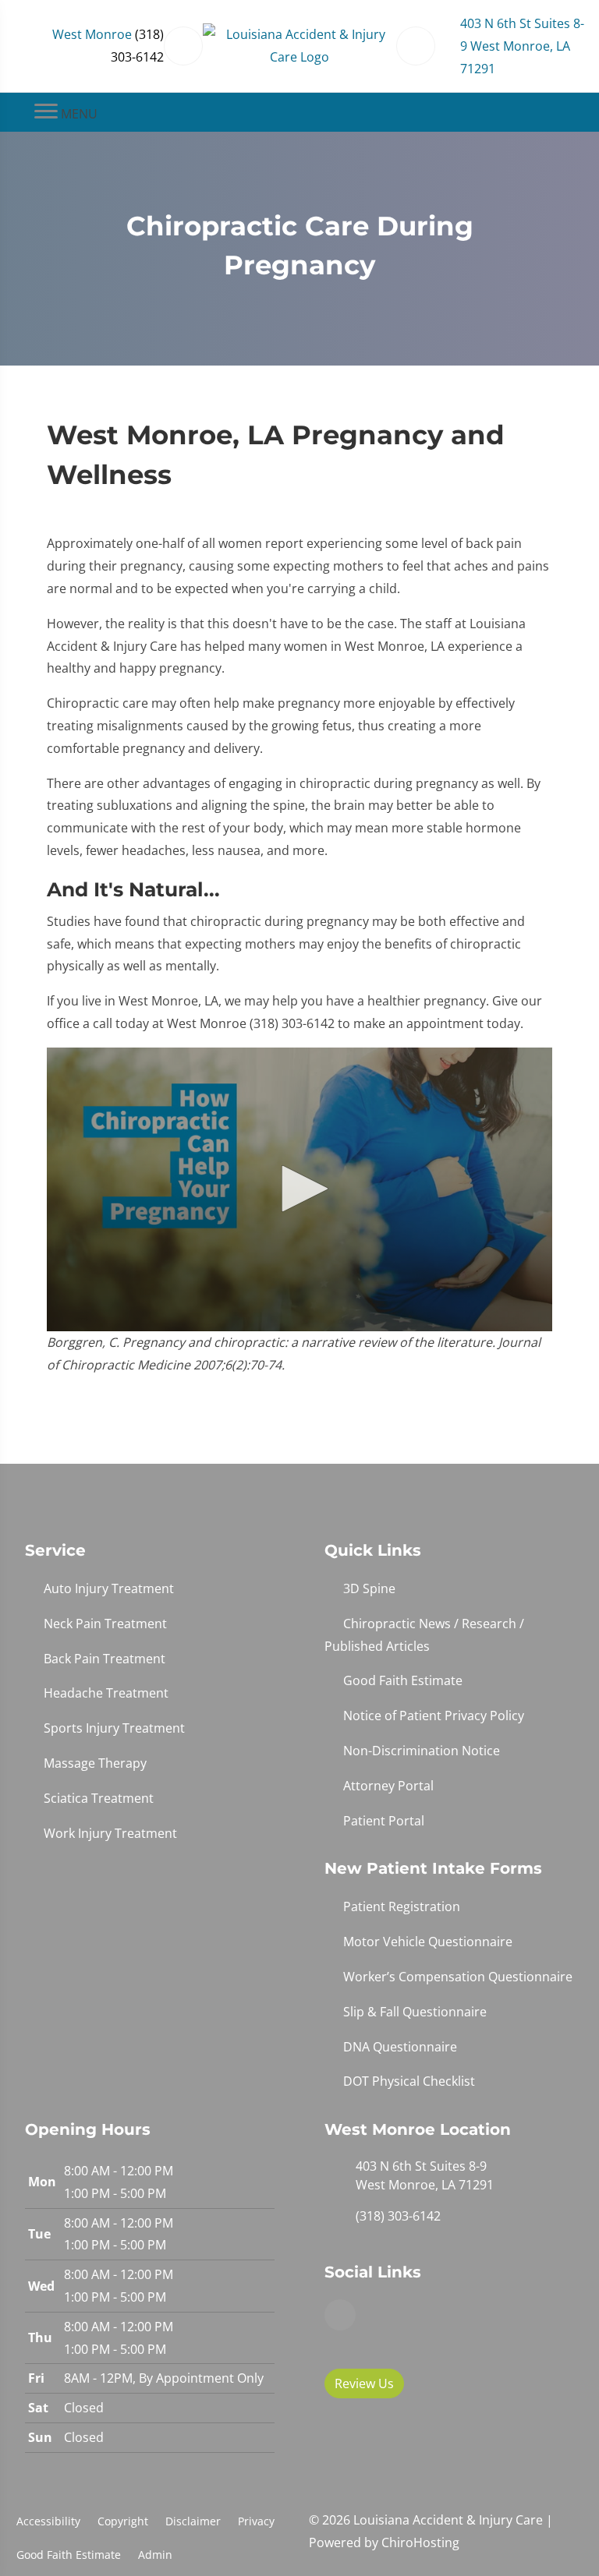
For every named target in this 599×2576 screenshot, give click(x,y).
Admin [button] (155, 2555)
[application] (299, 1190)
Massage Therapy (95, 1763)
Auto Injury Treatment (109, 1588)
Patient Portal (384, 1821)
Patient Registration (402, 1906)
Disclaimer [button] (193, 2521)
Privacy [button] (256, 2521)
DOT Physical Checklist (409, 2081)
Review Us (364, 2383)
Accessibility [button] (48, 2521)
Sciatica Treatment (99, 1798)
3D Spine (369, 1588)
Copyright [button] (123, 2521)
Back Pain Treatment (105, 1659)
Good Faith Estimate (403, 1680)
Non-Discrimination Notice (422, 1751)
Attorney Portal (388, 1786)
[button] (299, 1189)
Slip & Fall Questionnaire (415, 2012)
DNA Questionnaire (400, 2047)
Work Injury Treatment (110, 1833)
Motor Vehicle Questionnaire (428, 1942)
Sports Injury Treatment (114, 1728)
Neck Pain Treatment (105, 1624)
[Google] (340, 2315)
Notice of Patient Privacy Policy (434, 1716)
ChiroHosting (420, 2542)
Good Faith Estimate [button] (69, 2555)
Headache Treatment (106, 1693)
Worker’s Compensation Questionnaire (458, 1977)
